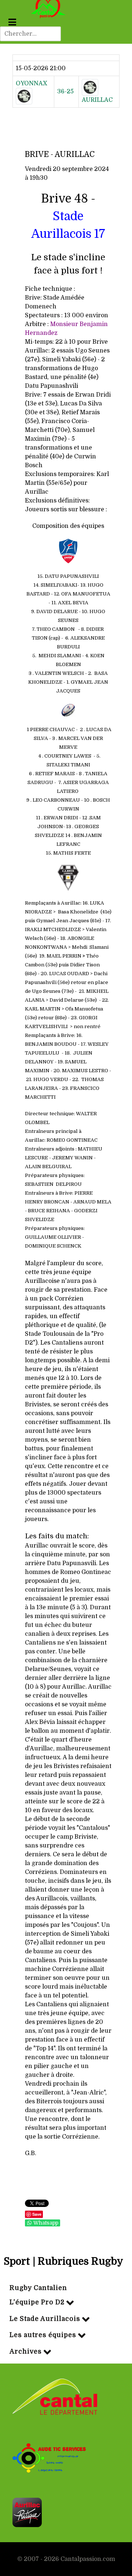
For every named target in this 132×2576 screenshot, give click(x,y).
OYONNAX (32, 83)
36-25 (65, 92)
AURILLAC (97, 100)
